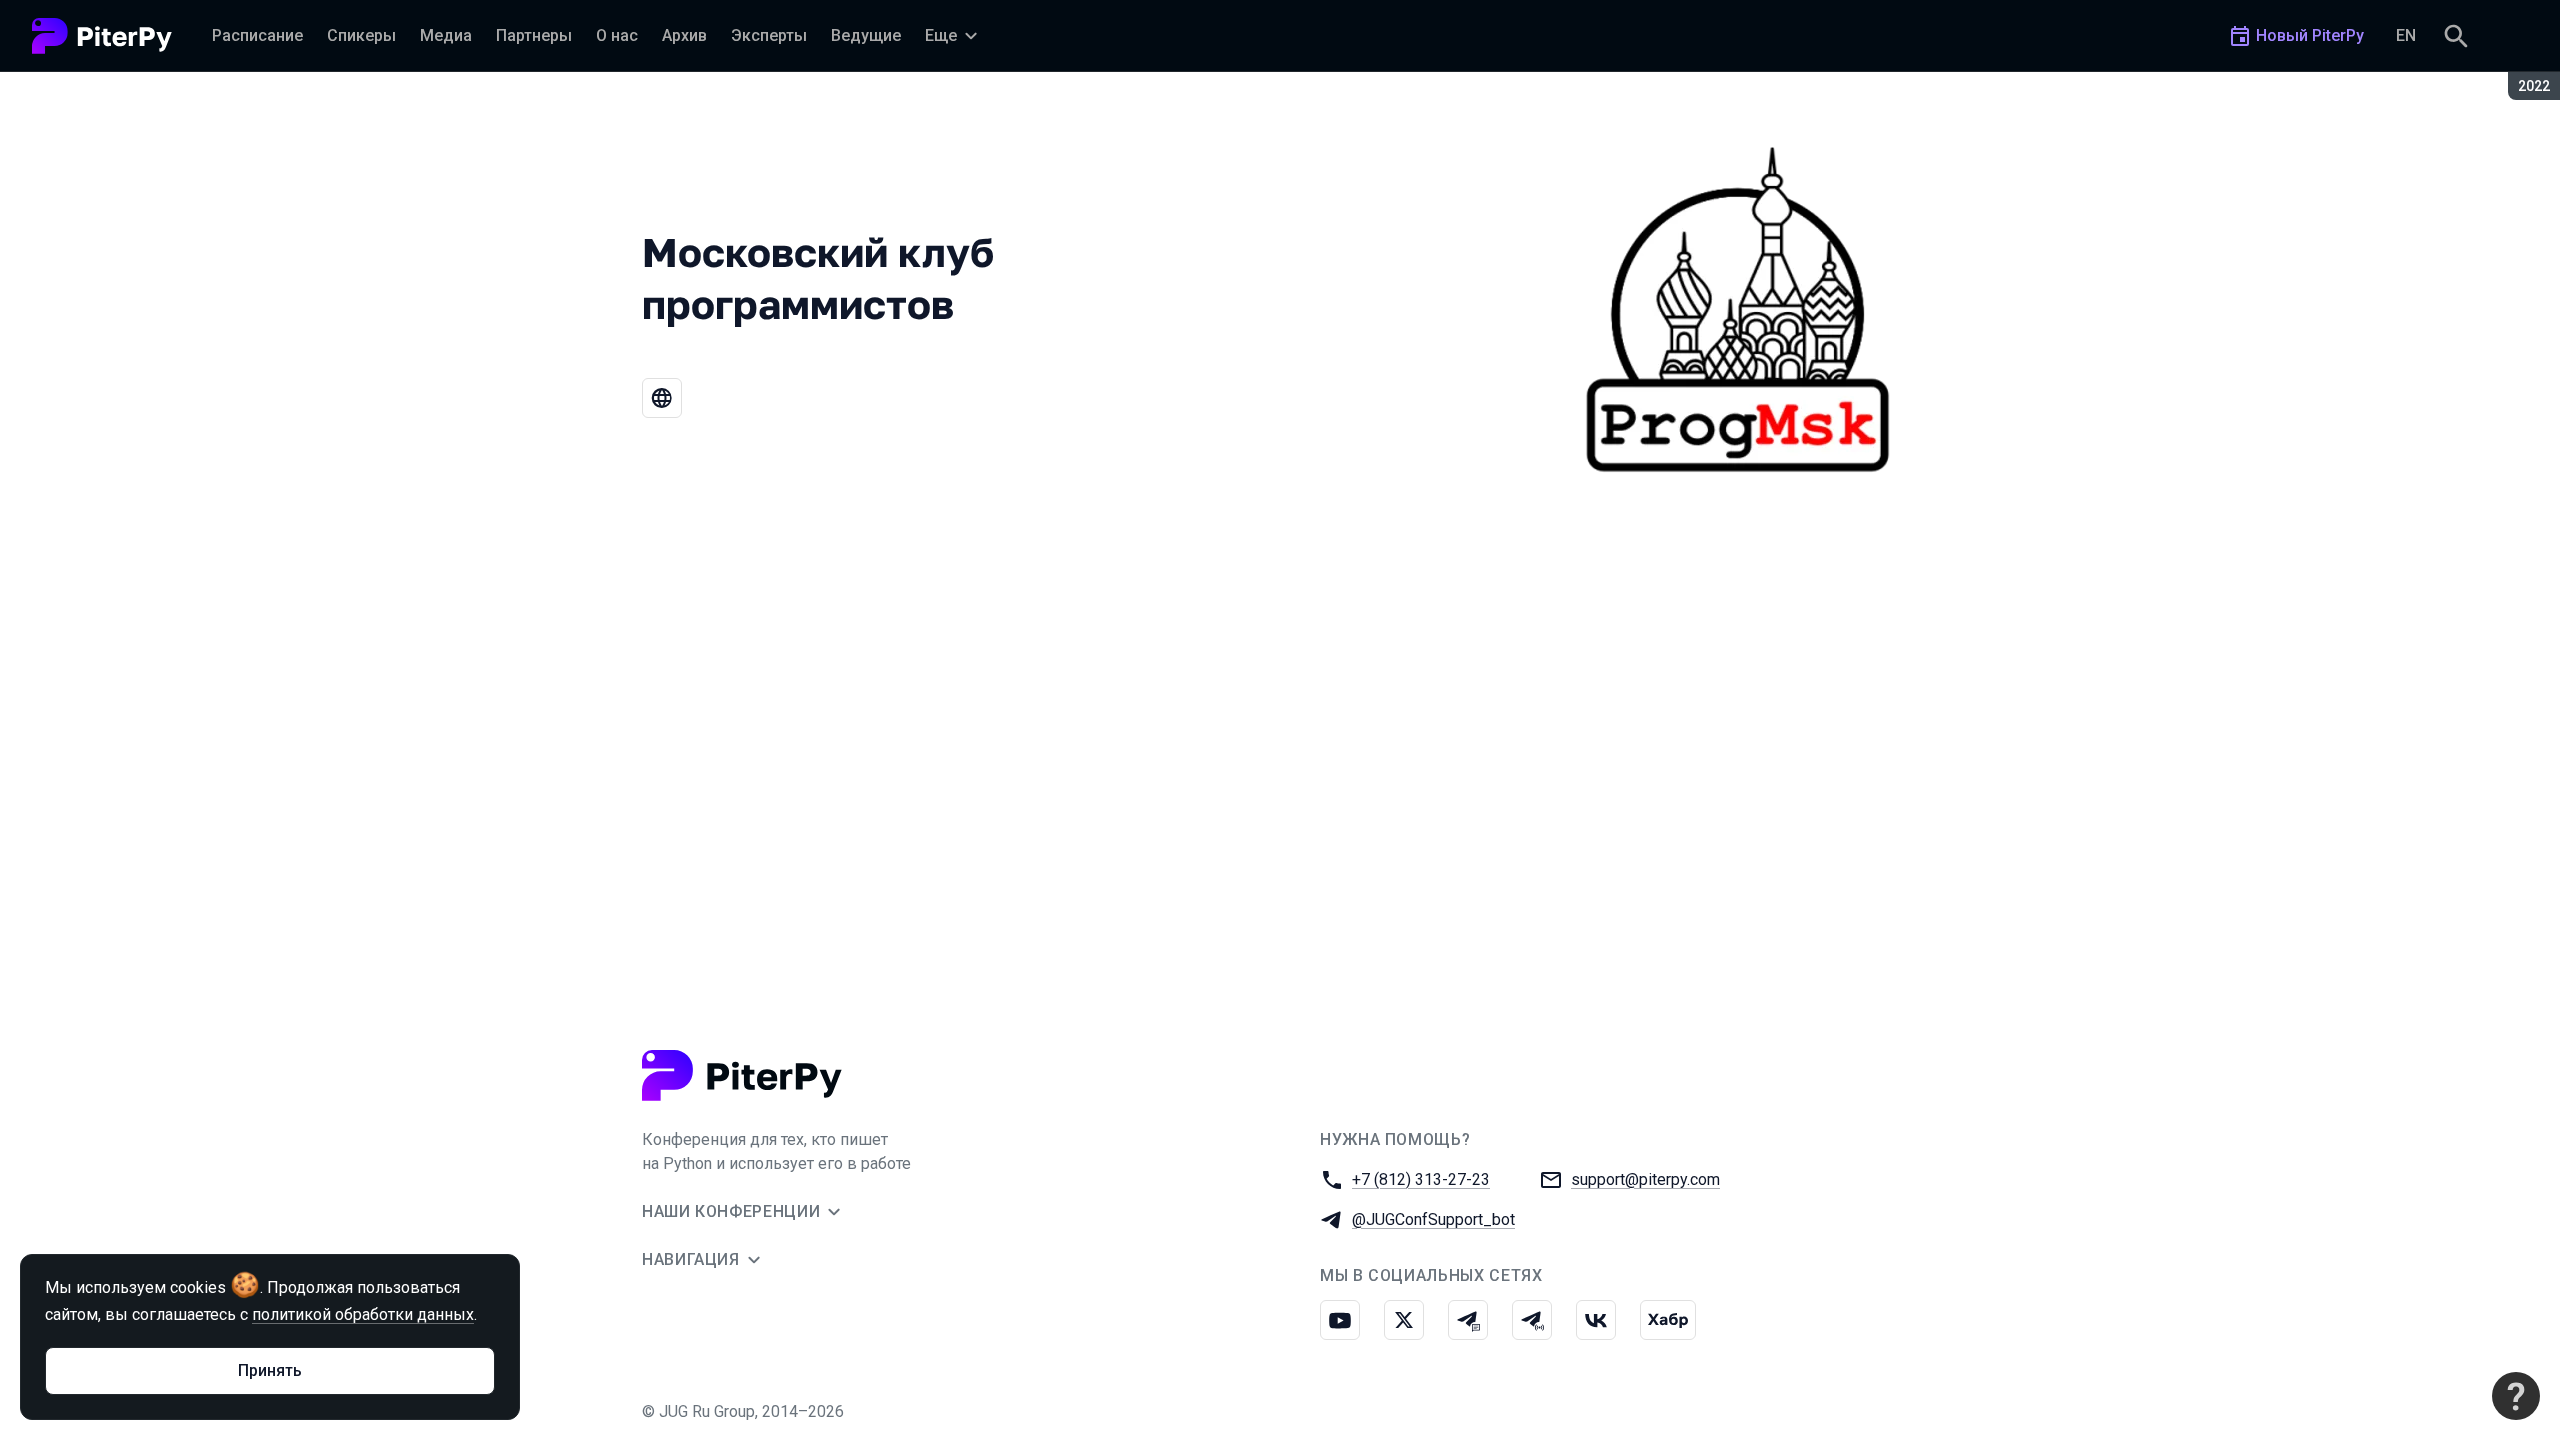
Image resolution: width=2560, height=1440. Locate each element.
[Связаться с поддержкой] (2516, 1396)
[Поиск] (2456, 36)
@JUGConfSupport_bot (1433, 1219)
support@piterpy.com (1645, 1179)
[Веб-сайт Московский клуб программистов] (662, 398)
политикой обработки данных (363, 1314)
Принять (270, 1370)
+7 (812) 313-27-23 (1421, 1179)
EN (2406, 35)
